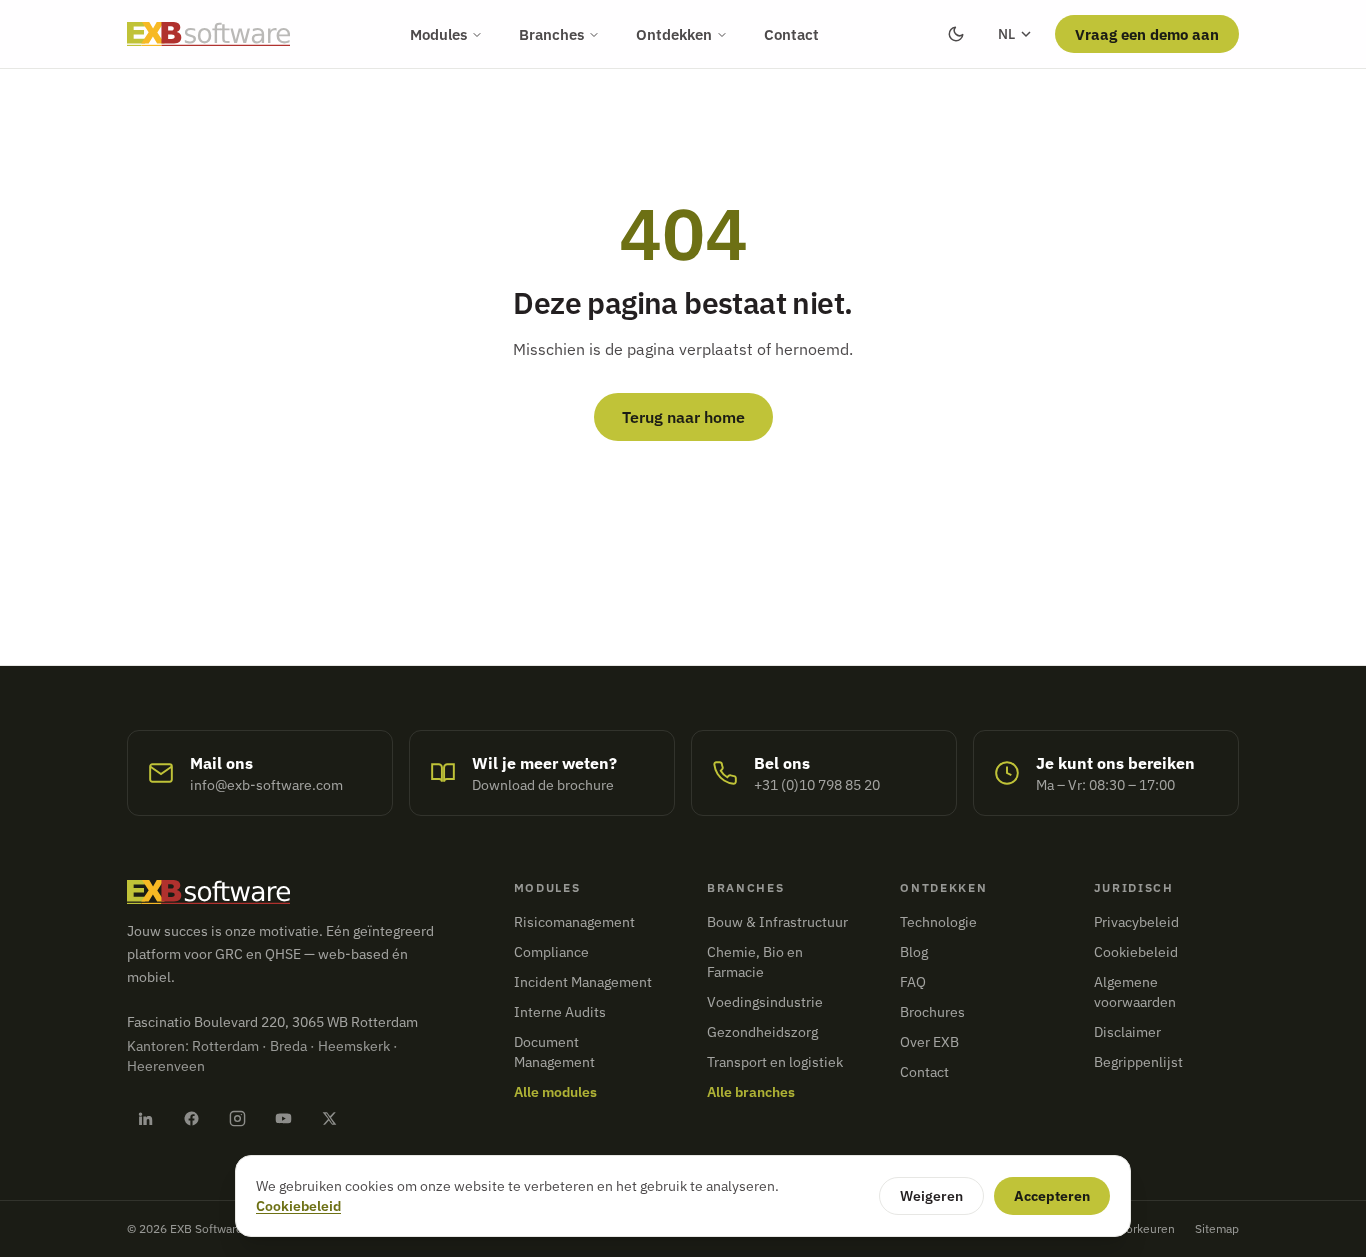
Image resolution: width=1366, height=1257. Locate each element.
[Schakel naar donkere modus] (956, 34)
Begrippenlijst (1138, 1062)
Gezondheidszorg (762, 1032)
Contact (791, 34)
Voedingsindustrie (765, 1002)
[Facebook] (191, 1118)
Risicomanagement (574, 922)
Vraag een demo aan (1147, 34)
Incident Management (583, 982)
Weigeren (931, 1196)
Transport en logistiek (775, 1062)
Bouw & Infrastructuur (777, 922)
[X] (329, 1118)
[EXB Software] (208, 34)
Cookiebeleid (1136, 952)
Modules (438, 34)
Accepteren (1052, 1196)
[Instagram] (237, 1118)
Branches (551, 34)
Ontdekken (674, 34)
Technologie (938, 922)
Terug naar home (683, 417)
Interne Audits (560, 1012)
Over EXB (929, 1042)
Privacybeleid (1136, 922)
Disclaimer (1127, 1032)
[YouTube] (283, 1118)
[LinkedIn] (145, 1118)
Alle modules (555, 1092)
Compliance (551, 952)
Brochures (932, 1012)
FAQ (913, 982)
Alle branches (751, 1092)
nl (1006, 34)
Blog (914, 952)
